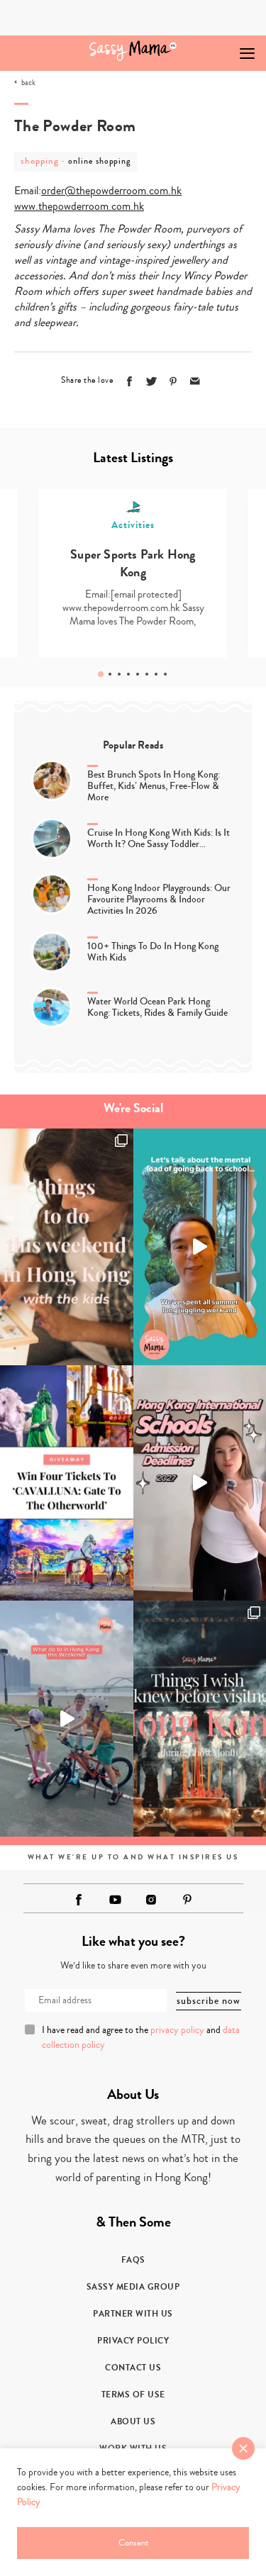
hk (176, 191)
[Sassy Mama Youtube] (115, 1900)
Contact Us (133, 2368)
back (28, 83)
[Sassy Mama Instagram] (151, 1900)
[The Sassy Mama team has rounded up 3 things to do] (67, 1247)
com (159, 191)
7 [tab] (156, 674)
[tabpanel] (133, 573)
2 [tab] (110, 674)
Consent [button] (133, 2543)
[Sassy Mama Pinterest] (187, 1899)
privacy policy (177, 2030)
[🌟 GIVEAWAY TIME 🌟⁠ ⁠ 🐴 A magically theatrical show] (67, 1483)
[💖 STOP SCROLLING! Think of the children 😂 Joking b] (67, 1719)
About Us (133, 2421)
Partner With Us (133, 2314)
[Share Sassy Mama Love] (195, 381)
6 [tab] (147, 674)
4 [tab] (128, 674)
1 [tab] (101, 674)
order (53, 191)
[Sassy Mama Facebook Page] (79, 1900)
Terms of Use (133, 2395)
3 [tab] (119, 674)
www (25, 206)
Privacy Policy (133, 2341)
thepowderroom (111, 191)
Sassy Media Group (133, 2287)
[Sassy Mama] (133, 51)
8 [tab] (165, 674)
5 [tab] (138, 674)
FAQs (133, 2260)
